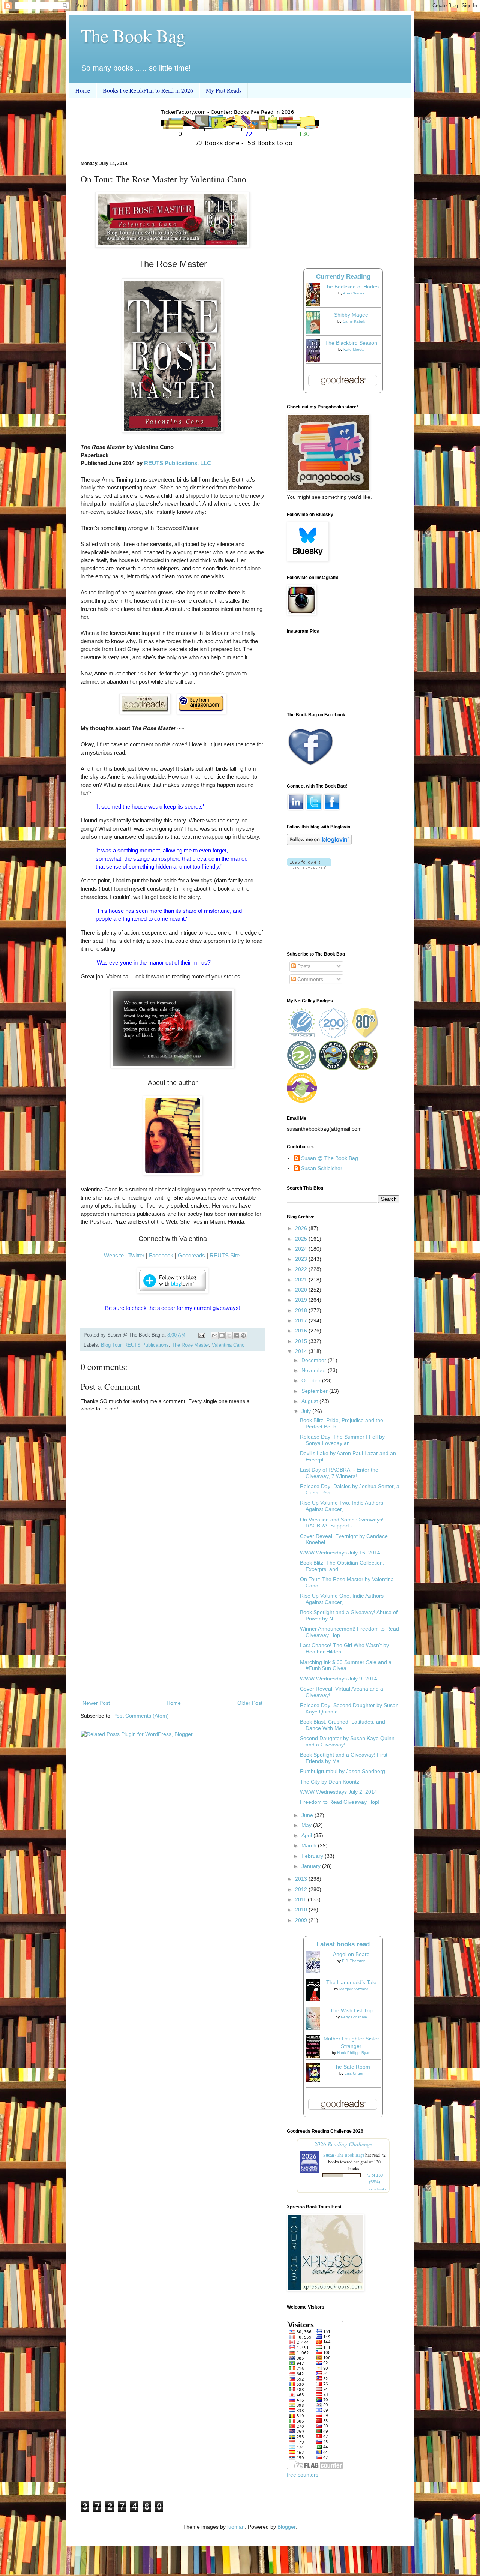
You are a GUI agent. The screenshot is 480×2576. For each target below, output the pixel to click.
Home (83, 90)
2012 (302, 1889)
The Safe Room (351, 2067)
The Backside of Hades (351, 287)
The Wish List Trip (351, 2010)
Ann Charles (354, 293)
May (307, 1825)
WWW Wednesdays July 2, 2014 (339, 1792)
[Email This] (215, 1335)
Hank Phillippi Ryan (354, 2053)
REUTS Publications (146, 1345)
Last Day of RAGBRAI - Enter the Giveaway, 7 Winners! (339, 1473)
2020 (302, 1290)
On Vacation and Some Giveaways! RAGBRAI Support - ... (342, 1523)
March (310, 1845)
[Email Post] (201, 1335)
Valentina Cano (228, 1345)
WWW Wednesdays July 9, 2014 (339, 1679)
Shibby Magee (351, 315)
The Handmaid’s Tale (351, 1982)
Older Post (250, 1703)
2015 (302, 1341)
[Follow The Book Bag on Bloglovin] (319, 843)
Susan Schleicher (322, 1168)
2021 (302, 1280)
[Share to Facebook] (236, 1335)
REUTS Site (225, 1255)
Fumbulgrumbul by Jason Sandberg (343, 1771)
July (307, 1411)
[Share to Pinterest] (243, 1335)
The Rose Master (190, 1345)
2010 (302, 1910)
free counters (303, 2475)
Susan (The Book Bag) (344, 2155)
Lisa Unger (354, 2073)
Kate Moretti (354, 349)
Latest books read (343, 1944)
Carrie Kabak (354, 321)
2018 (302, 1310)
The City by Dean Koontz (330, 1782)
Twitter (136, 1255)
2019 (302, 1300)
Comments (310, 979)
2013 (302, 1879)
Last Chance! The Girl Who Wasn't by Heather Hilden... (344, 1648)
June (308, 1815)
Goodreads (191, 1255)
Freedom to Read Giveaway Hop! (340, 1802)
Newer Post (96, 1703)
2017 (302, 1320)
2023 (302, 1259)
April (307, 1835)
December (315, 1360)
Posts (303, 966)
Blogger (286, 2527)
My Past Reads (224, 90)
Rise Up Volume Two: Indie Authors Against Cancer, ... (342, 1506)
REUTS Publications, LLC (178, 463)
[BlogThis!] (222, 1335)
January (312, 1866)
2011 (301, 1899)
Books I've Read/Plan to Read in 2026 (148, 90)
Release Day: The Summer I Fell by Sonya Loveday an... (342, 1440)
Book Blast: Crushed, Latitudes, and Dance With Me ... (343, 1725)
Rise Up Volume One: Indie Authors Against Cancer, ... (342, 1599)
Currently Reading (343, 277)
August (310, 1401)
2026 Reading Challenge (343, 2144)
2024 (302, 1249)
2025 (302, 1239)
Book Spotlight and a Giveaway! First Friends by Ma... (344, 1758)
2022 (302, 1269)
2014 (302, 1351)
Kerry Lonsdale (354, 2017)
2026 (302, 1228)
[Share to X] (229, 1335)
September (315, 1391)
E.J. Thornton (354, 1961)
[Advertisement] (172, 1637)
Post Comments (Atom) (141, 1716)
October (312, 1380)
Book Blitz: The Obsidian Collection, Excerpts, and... (342, 1566)
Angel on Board (351, 1954)
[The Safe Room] (315, 2080)
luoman (236, 2527)
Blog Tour (111, 1345)
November (315, 1370)
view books (378, 2189)
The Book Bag (133, 35)
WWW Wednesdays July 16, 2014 (340, 1553)
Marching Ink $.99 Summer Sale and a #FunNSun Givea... (346, 1665)
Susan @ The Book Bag (330, 1158)
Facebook (161, 1255)
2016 (302, 1331)
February (313, 1856)
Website (114, 1255)
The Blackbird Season (351, 343)
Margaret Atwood (354, 1989)
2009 (302, 1920)
